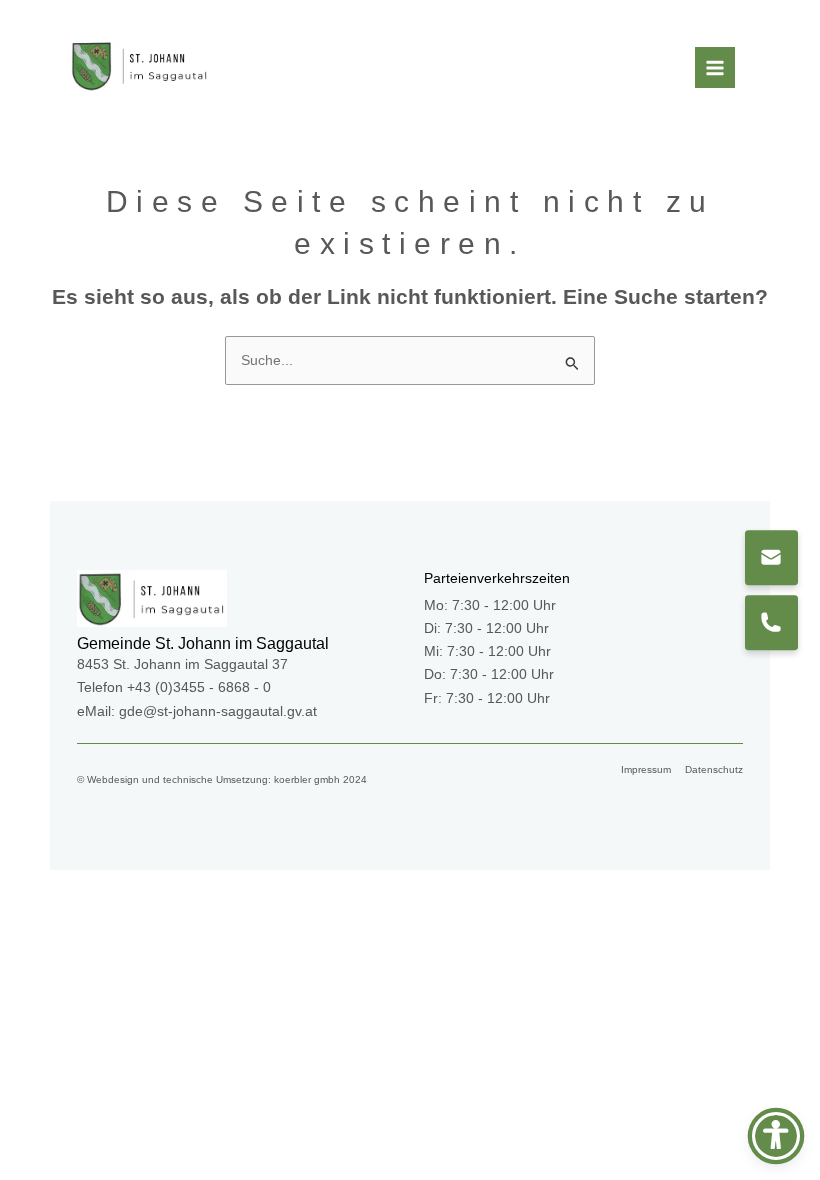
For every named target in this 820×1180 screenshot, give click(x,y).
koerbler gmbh (307, 779)
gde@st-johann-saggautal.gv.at (218, 711)
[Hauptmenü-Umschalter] (715, 67)
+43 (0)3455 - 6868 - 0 (199, 687)
